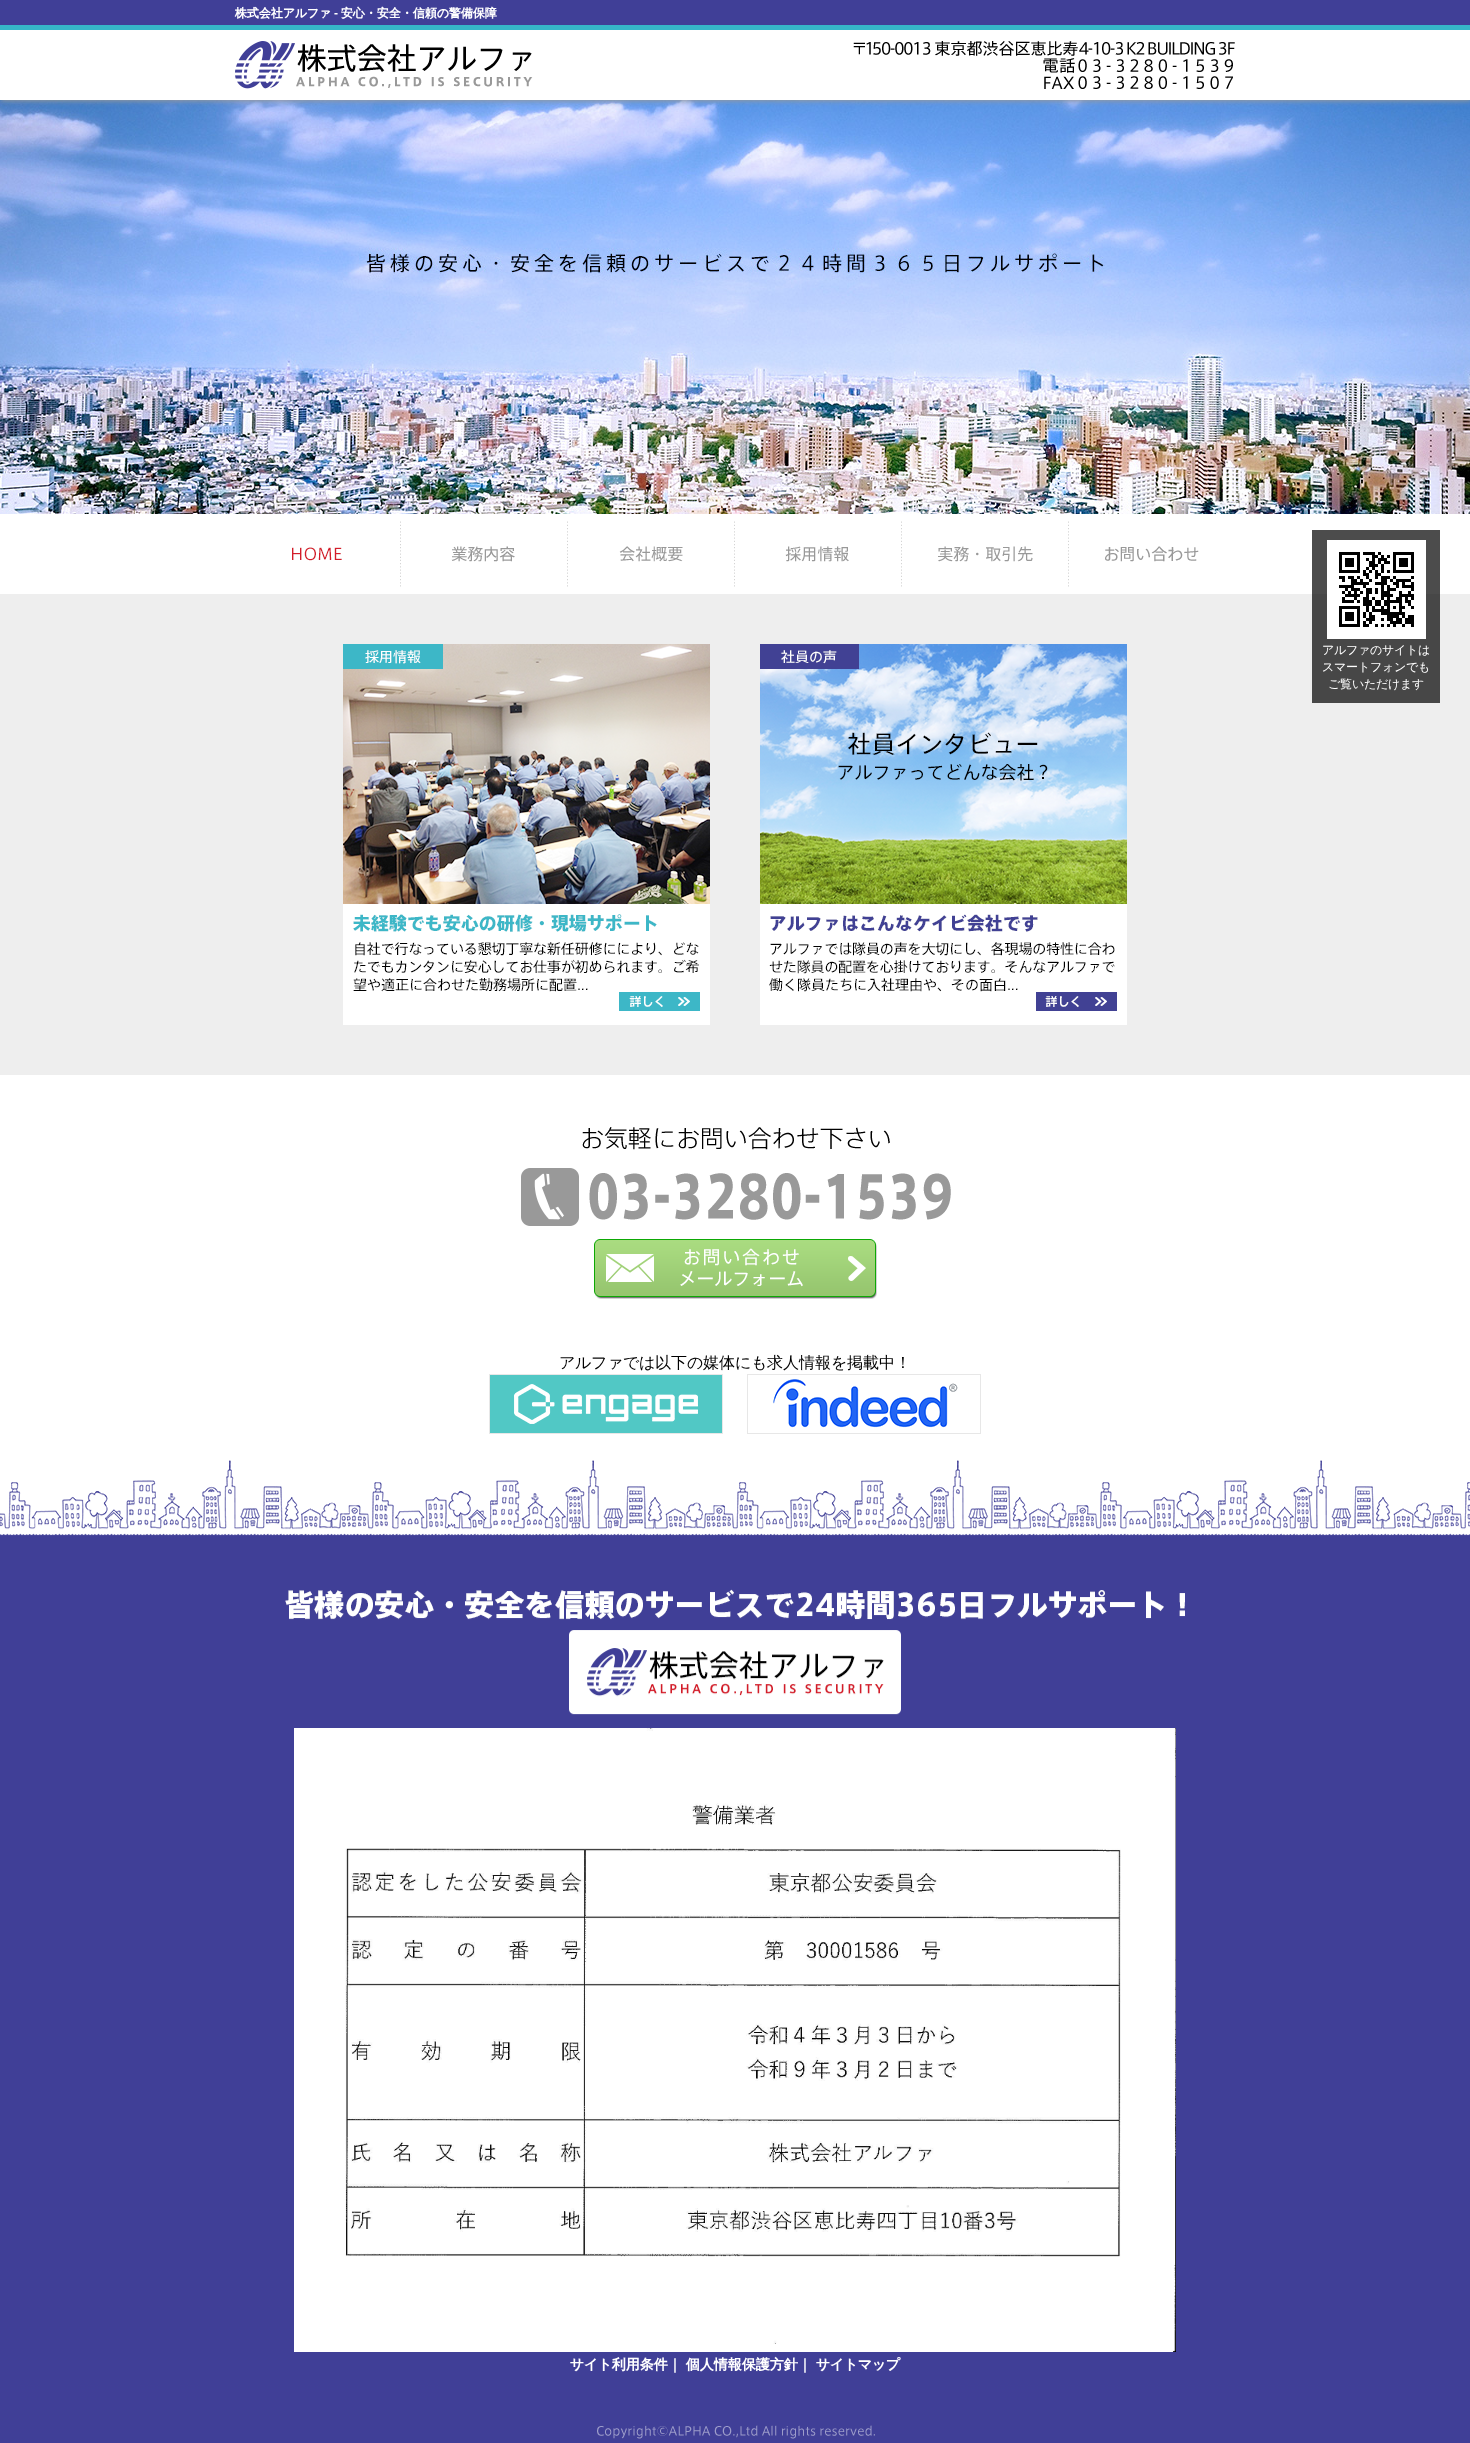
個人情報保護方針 (742, 2364)
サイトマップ (858, 2364)
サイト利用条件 (619, 2364)
